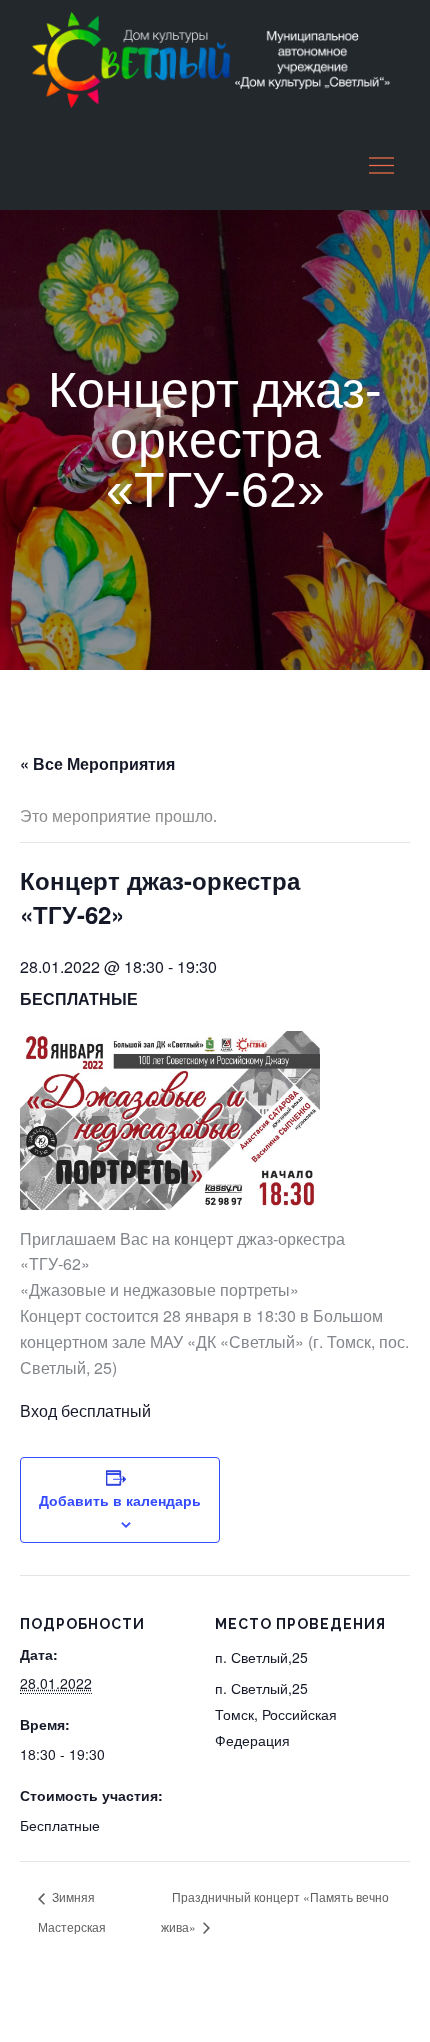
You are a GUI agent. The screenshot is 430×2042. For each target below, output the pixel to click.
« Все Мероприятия (97, 763)
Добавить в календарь (120, 1500)
